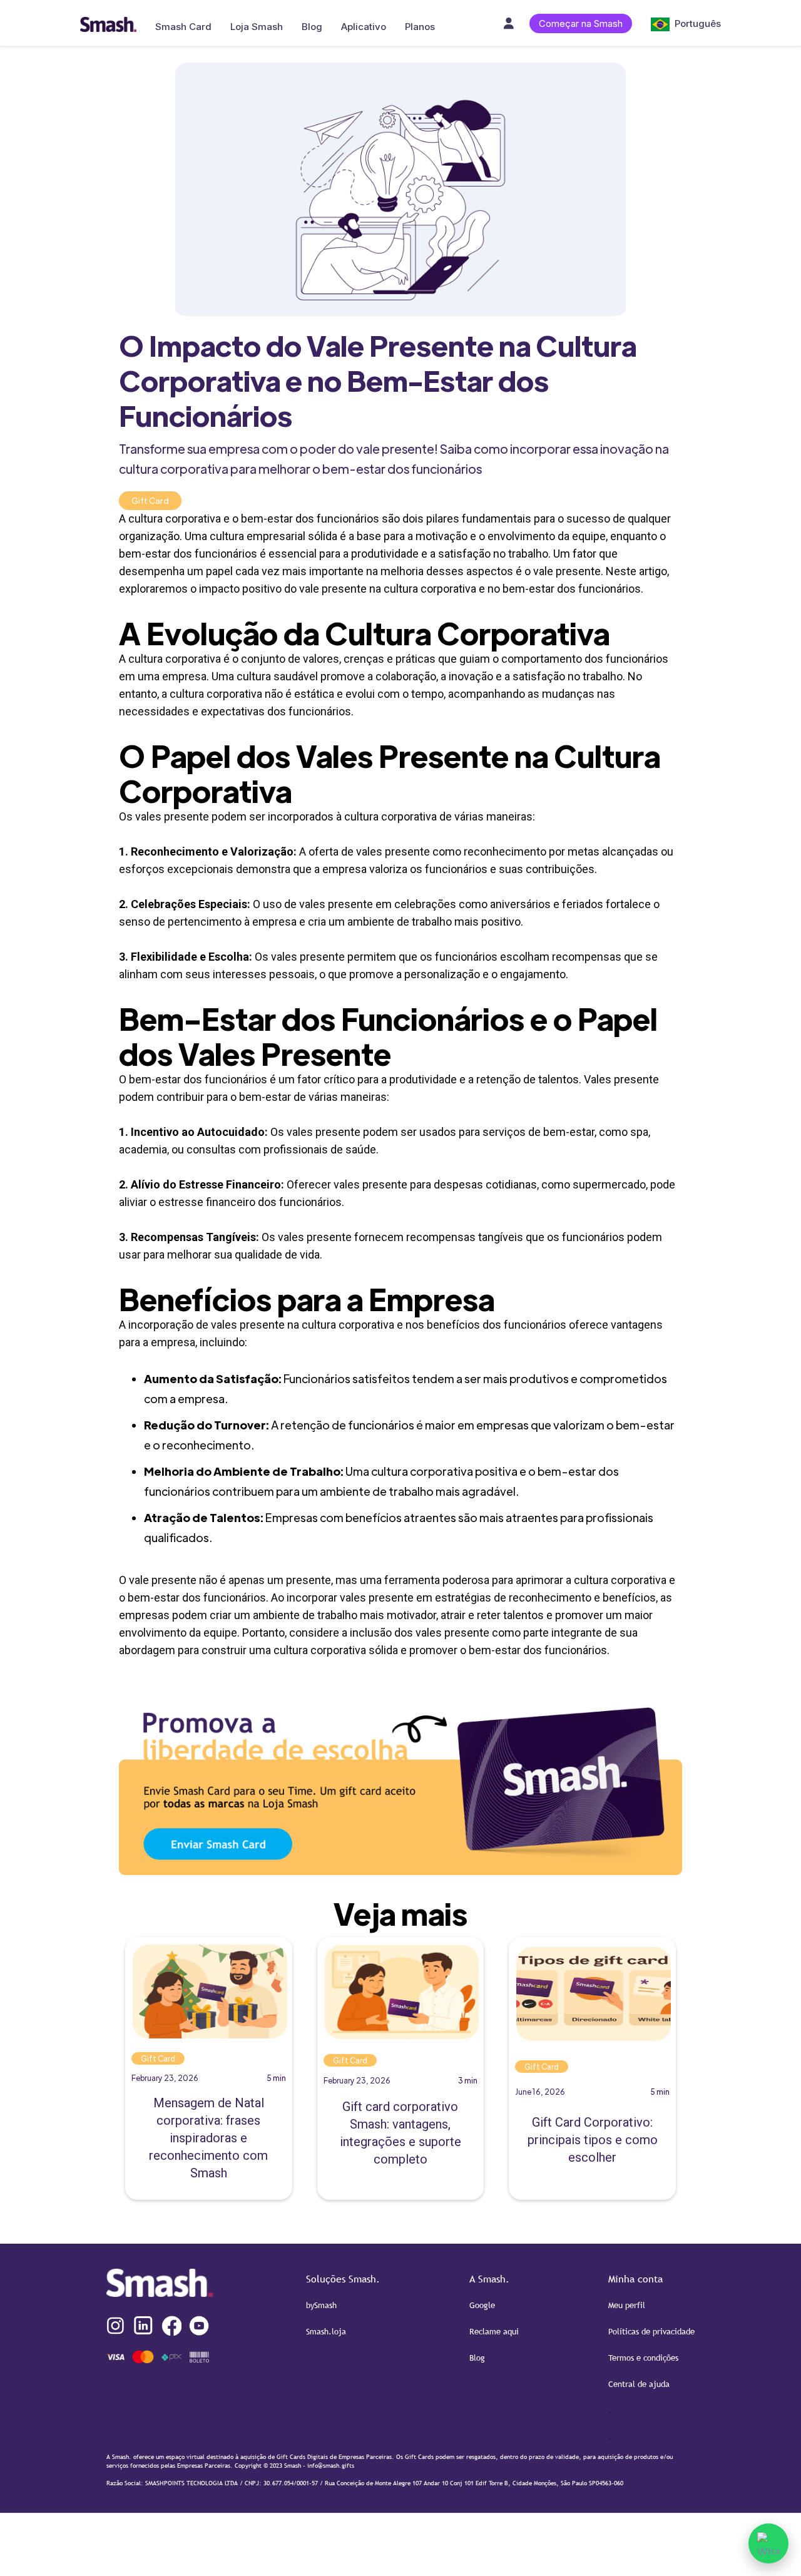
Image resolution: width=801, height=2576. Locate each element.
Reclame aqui (494, 2331)
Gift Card (150, 500)
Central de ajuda (639, 2384)
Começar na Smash (581, 23)
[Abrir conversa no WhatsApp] (768, 2543)
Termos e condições (643, 2358)
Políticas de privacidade (651, 2331)
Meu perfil (627, 2305)
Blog (477, 2358)
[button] (680, 23)
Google (482, 2305)
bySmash (321, 2305)
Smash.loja (326, 2331)
